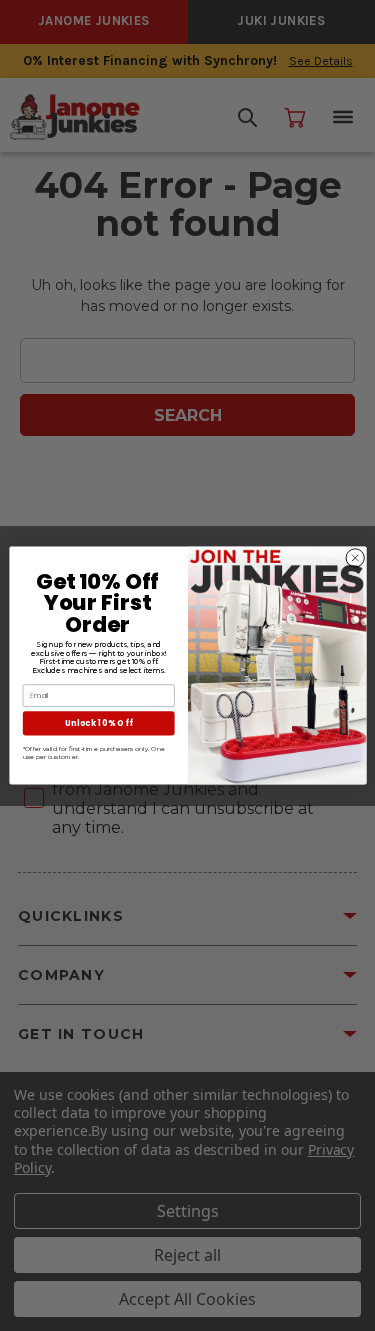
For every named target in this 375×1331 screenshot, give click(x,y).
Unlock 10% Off (98, 722)
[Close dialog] (355, 558)
